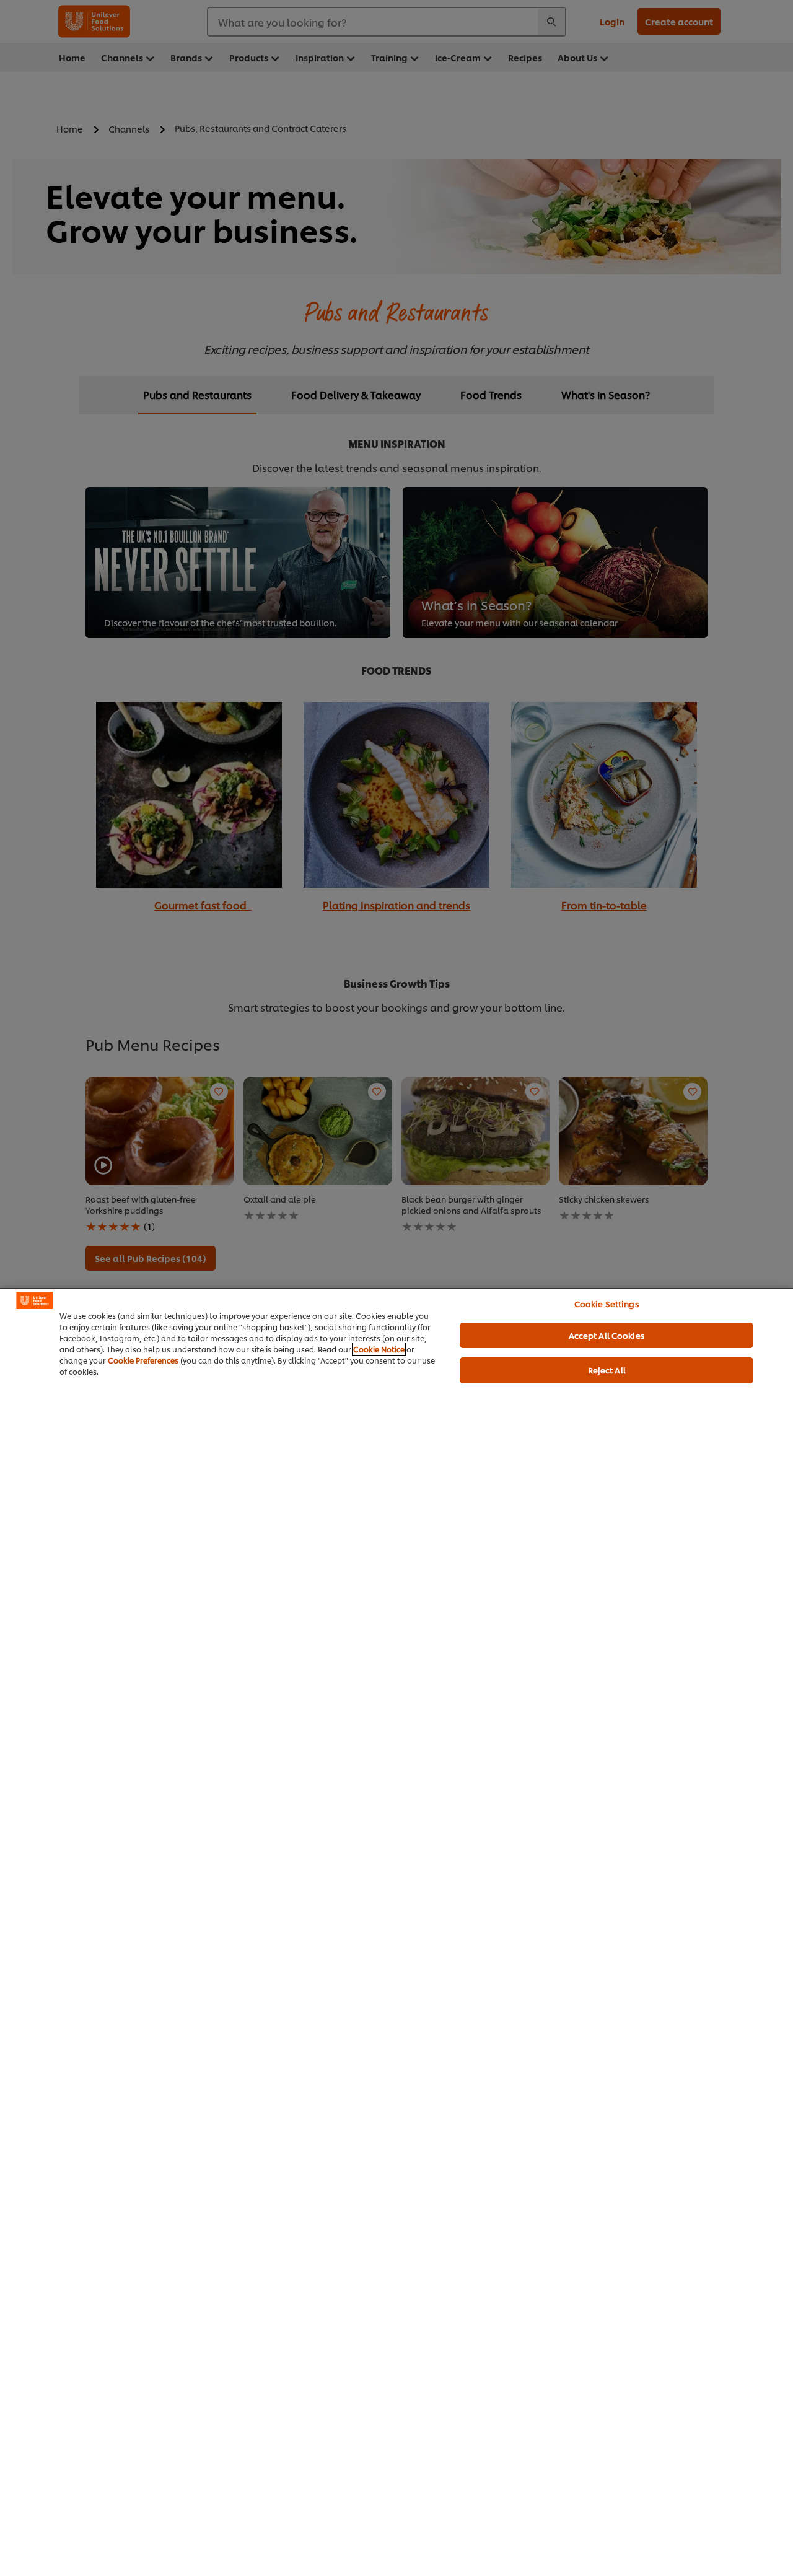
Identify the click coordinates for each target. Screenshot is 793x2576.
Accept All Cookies (607, 1335)
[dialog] (396, 1932)
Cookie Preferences (143, 1360)
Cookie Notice (379, 1349)
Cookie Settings (607, 1303)
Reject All (607, 1370)
